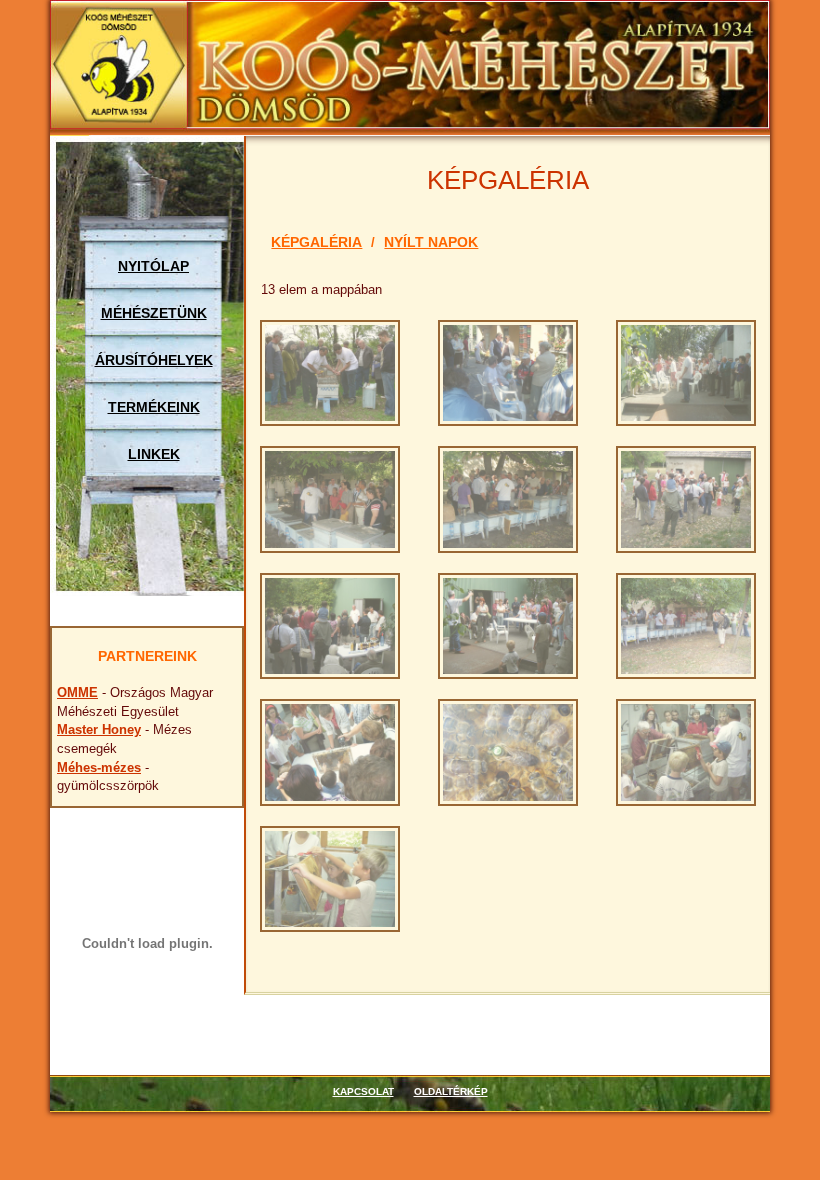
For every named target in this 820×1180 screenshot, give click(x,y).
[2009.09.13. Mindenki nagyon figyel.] (508, 624)
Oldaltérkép (451, 1091)
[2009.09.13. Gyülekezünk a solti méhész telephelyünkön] (686, 498)
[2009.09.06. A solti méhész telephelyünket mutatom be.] (686, 371)
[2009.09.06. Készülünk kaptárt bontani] (330, 498)
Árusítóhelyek (154, 360)
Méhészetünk (154, 313)
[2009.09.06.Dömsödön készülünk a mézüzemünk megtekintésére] (508, 371)
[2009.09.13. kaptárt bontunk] (686, 624)
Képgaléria (316, 242)
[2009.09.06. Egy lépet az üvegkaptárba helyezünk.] (508, 498)
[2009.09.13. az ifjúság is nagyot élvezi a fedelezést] (330, 878)
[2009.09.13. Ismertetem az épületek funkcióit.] (330, 624)
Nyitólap (153, 266)
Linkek (154, 454)
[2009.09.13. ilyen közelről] (508, 751)
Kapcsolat (363, 1091)
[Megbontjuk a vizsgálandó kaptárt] (330, 371)
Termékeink (154, 407)
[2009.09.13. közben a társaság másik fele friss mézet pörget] (686, 751)
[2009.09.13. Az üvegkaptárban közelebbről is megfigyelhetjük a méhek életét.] (330, 751)
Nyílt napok (431, 242)
